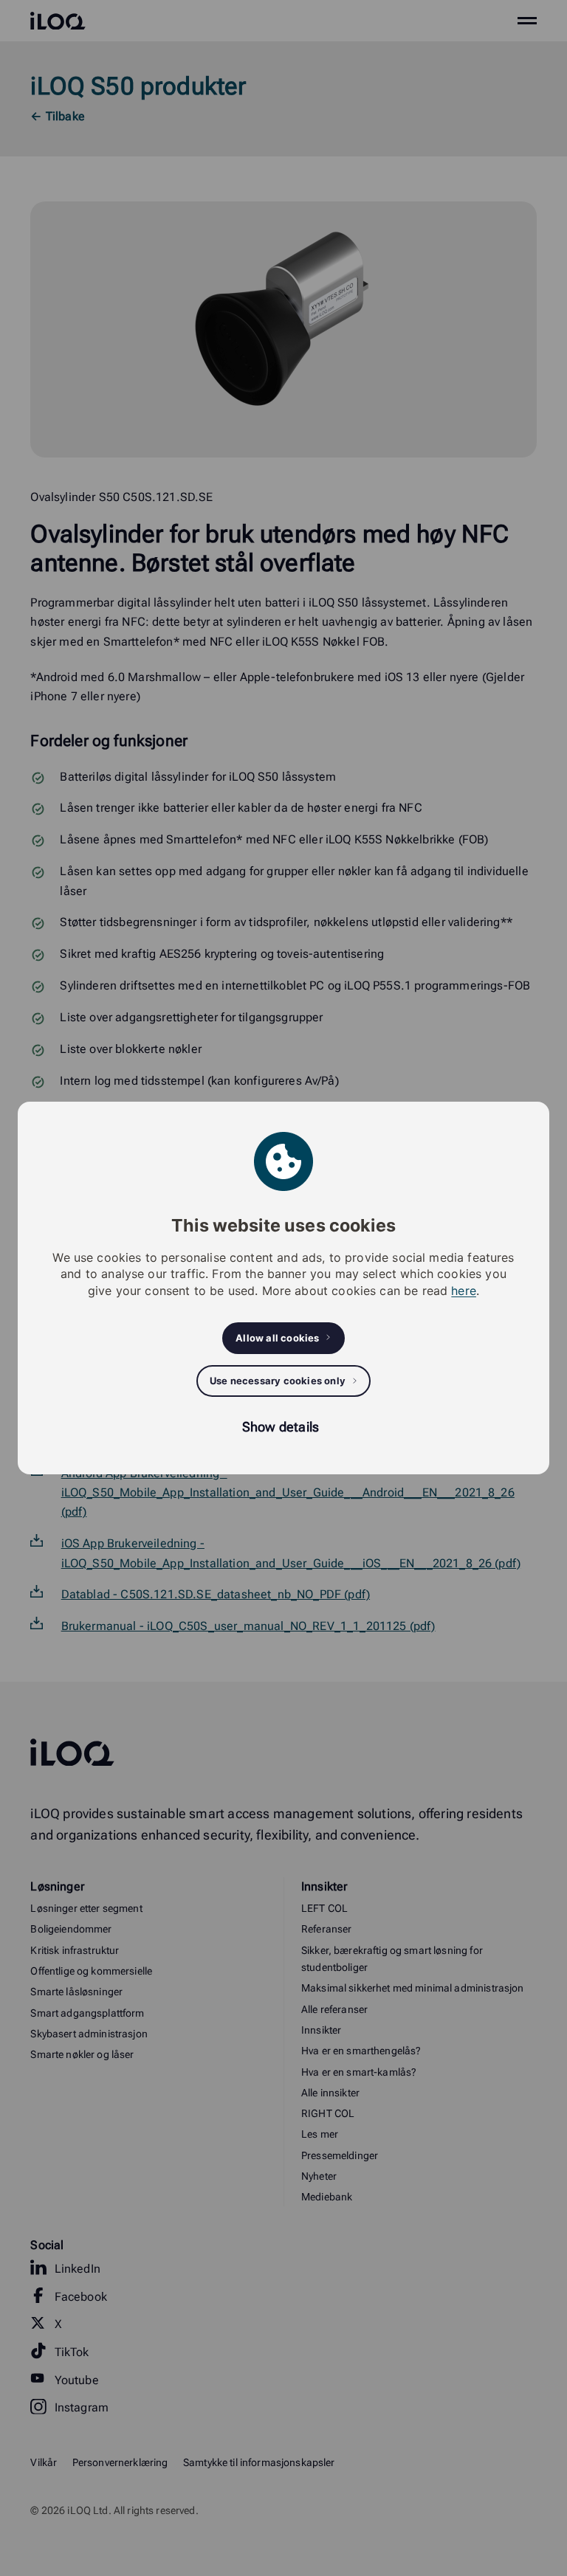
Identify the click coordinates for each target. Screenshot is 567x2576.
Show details (281, 1427)
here (464, 1291)
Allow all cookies (277, 1338)
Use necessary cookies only (278, 1381)
